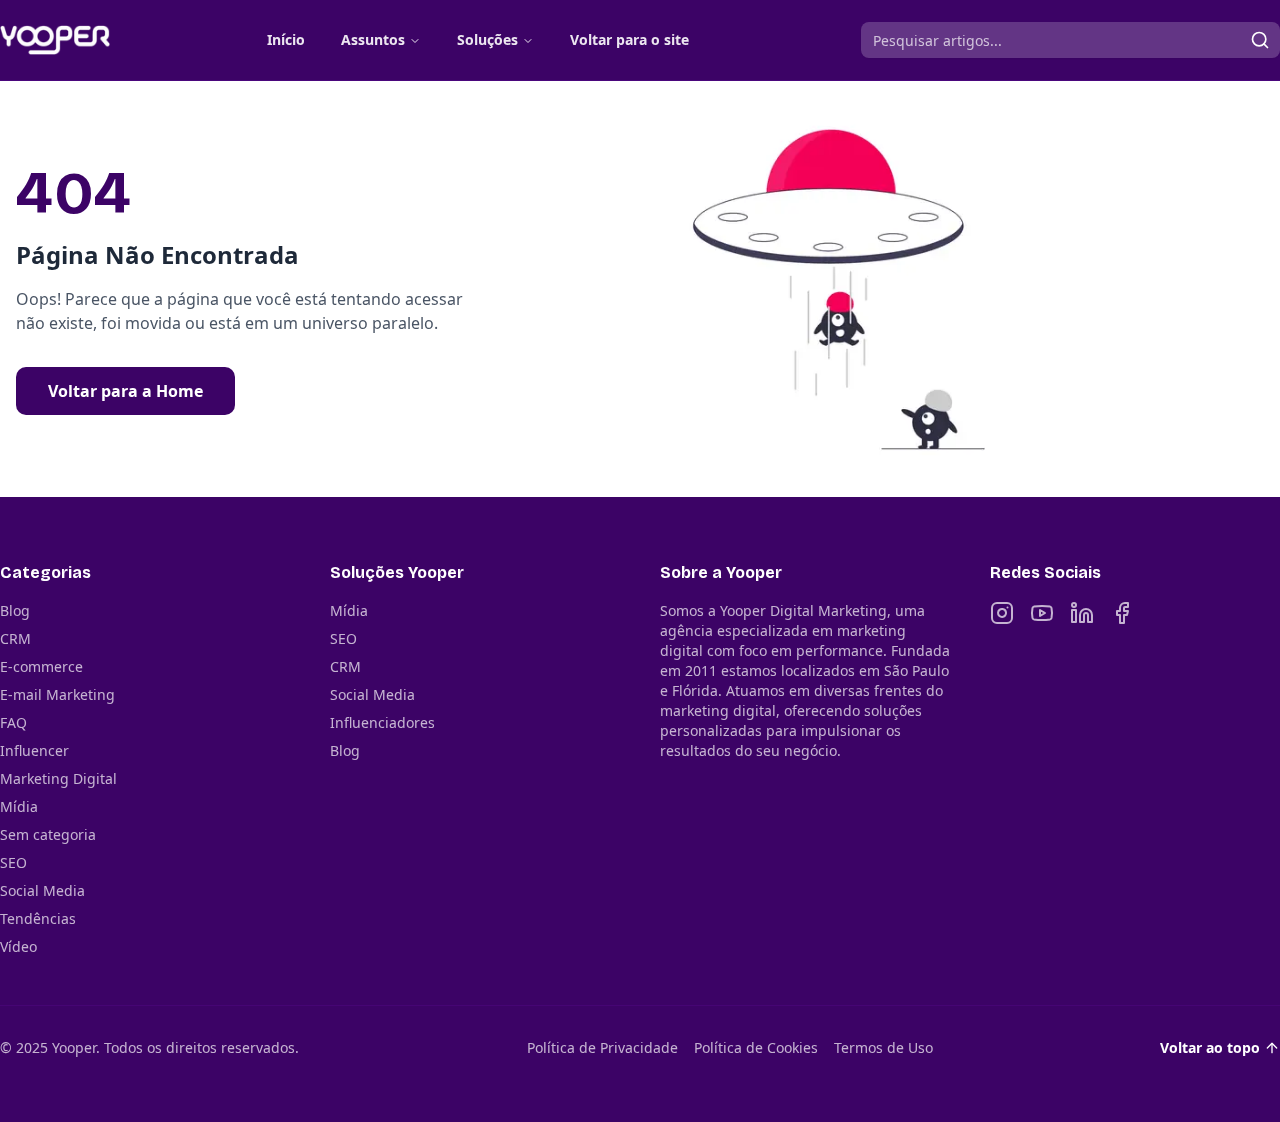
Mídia (19, 806)
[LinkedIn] (1082, 613)
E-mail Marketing (57, 694)
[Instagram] (1002, 613)
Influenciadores (382, 722)
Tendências (38, 918)
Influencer (34, 750)
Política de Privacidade (602, 1047)
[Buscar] (1260, 40)
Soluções (487, 39)
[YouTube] (1042, 613)
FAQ (13, 722)
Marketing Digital (58, 778)
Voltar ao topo (1210, 1047)
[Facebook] (1122, 613)
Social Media (42, 890)
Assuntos (373, 39)
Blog (15, 610)
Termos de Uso (883, 1047)
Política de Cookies (756, 1047)
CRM (15, 638)
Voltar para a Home (125, 391)
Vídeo (18, 946)
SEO (13, 862)
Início (286, 39)
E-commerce (41, 666)
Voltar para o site (629, 39)
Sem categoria (48, 834)
